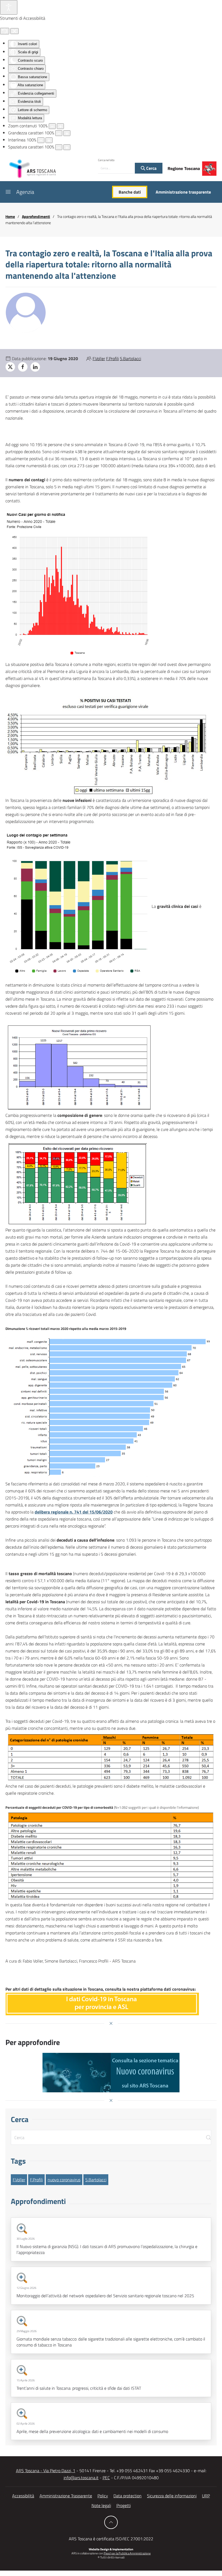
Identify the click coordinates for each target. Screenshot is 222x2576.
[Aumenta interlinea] (49, 140)
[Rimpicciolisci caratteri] (59, 133)
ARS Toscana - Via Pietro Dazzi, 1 (46, 2471)
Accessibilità (23, 2496)
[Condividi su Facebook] (23, 367)
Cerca (151, 168)
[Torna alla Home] (32, 168)
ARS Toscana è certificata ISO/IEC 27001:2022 (111, 2539)
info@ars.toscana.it (81, 2478)
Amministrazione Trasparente (66, 2496)
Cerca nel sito (106, 160)
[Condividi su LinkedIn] (35, 367)
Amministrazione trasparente (183, 192)
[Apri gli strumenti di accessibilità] (9, 7)
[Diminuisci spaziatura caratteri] (59, 147)
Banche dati (130, 192)
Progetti (124, 2505)
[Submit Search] (208, 2137)
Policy (103, 2496)
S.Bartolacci (130, 358)
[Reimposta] (5, 31)
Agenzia (25, 192)
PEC (106, 2478)
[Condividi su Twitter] (10, 367)
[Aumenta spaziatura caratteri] (67, 147)
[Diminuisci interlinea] (41, 140)
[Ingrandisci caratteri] (67, 133)
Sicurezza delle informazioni (172, 2496)
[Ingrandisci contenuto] (60, 126)
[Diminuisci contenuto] (52, 126)
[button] (8, 192)
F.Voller (99, 358)
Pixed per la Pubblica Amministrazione (127, 2553)
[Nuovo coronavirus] (111, 2073)
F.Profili (112, 358)
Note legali (101, 2505)
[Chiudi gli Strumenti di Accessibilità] (14, 31)
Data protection (128, 2496)
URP (206, 2496)
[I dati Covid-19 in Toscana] (102, 2003)
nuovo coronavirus (64, 2180)
